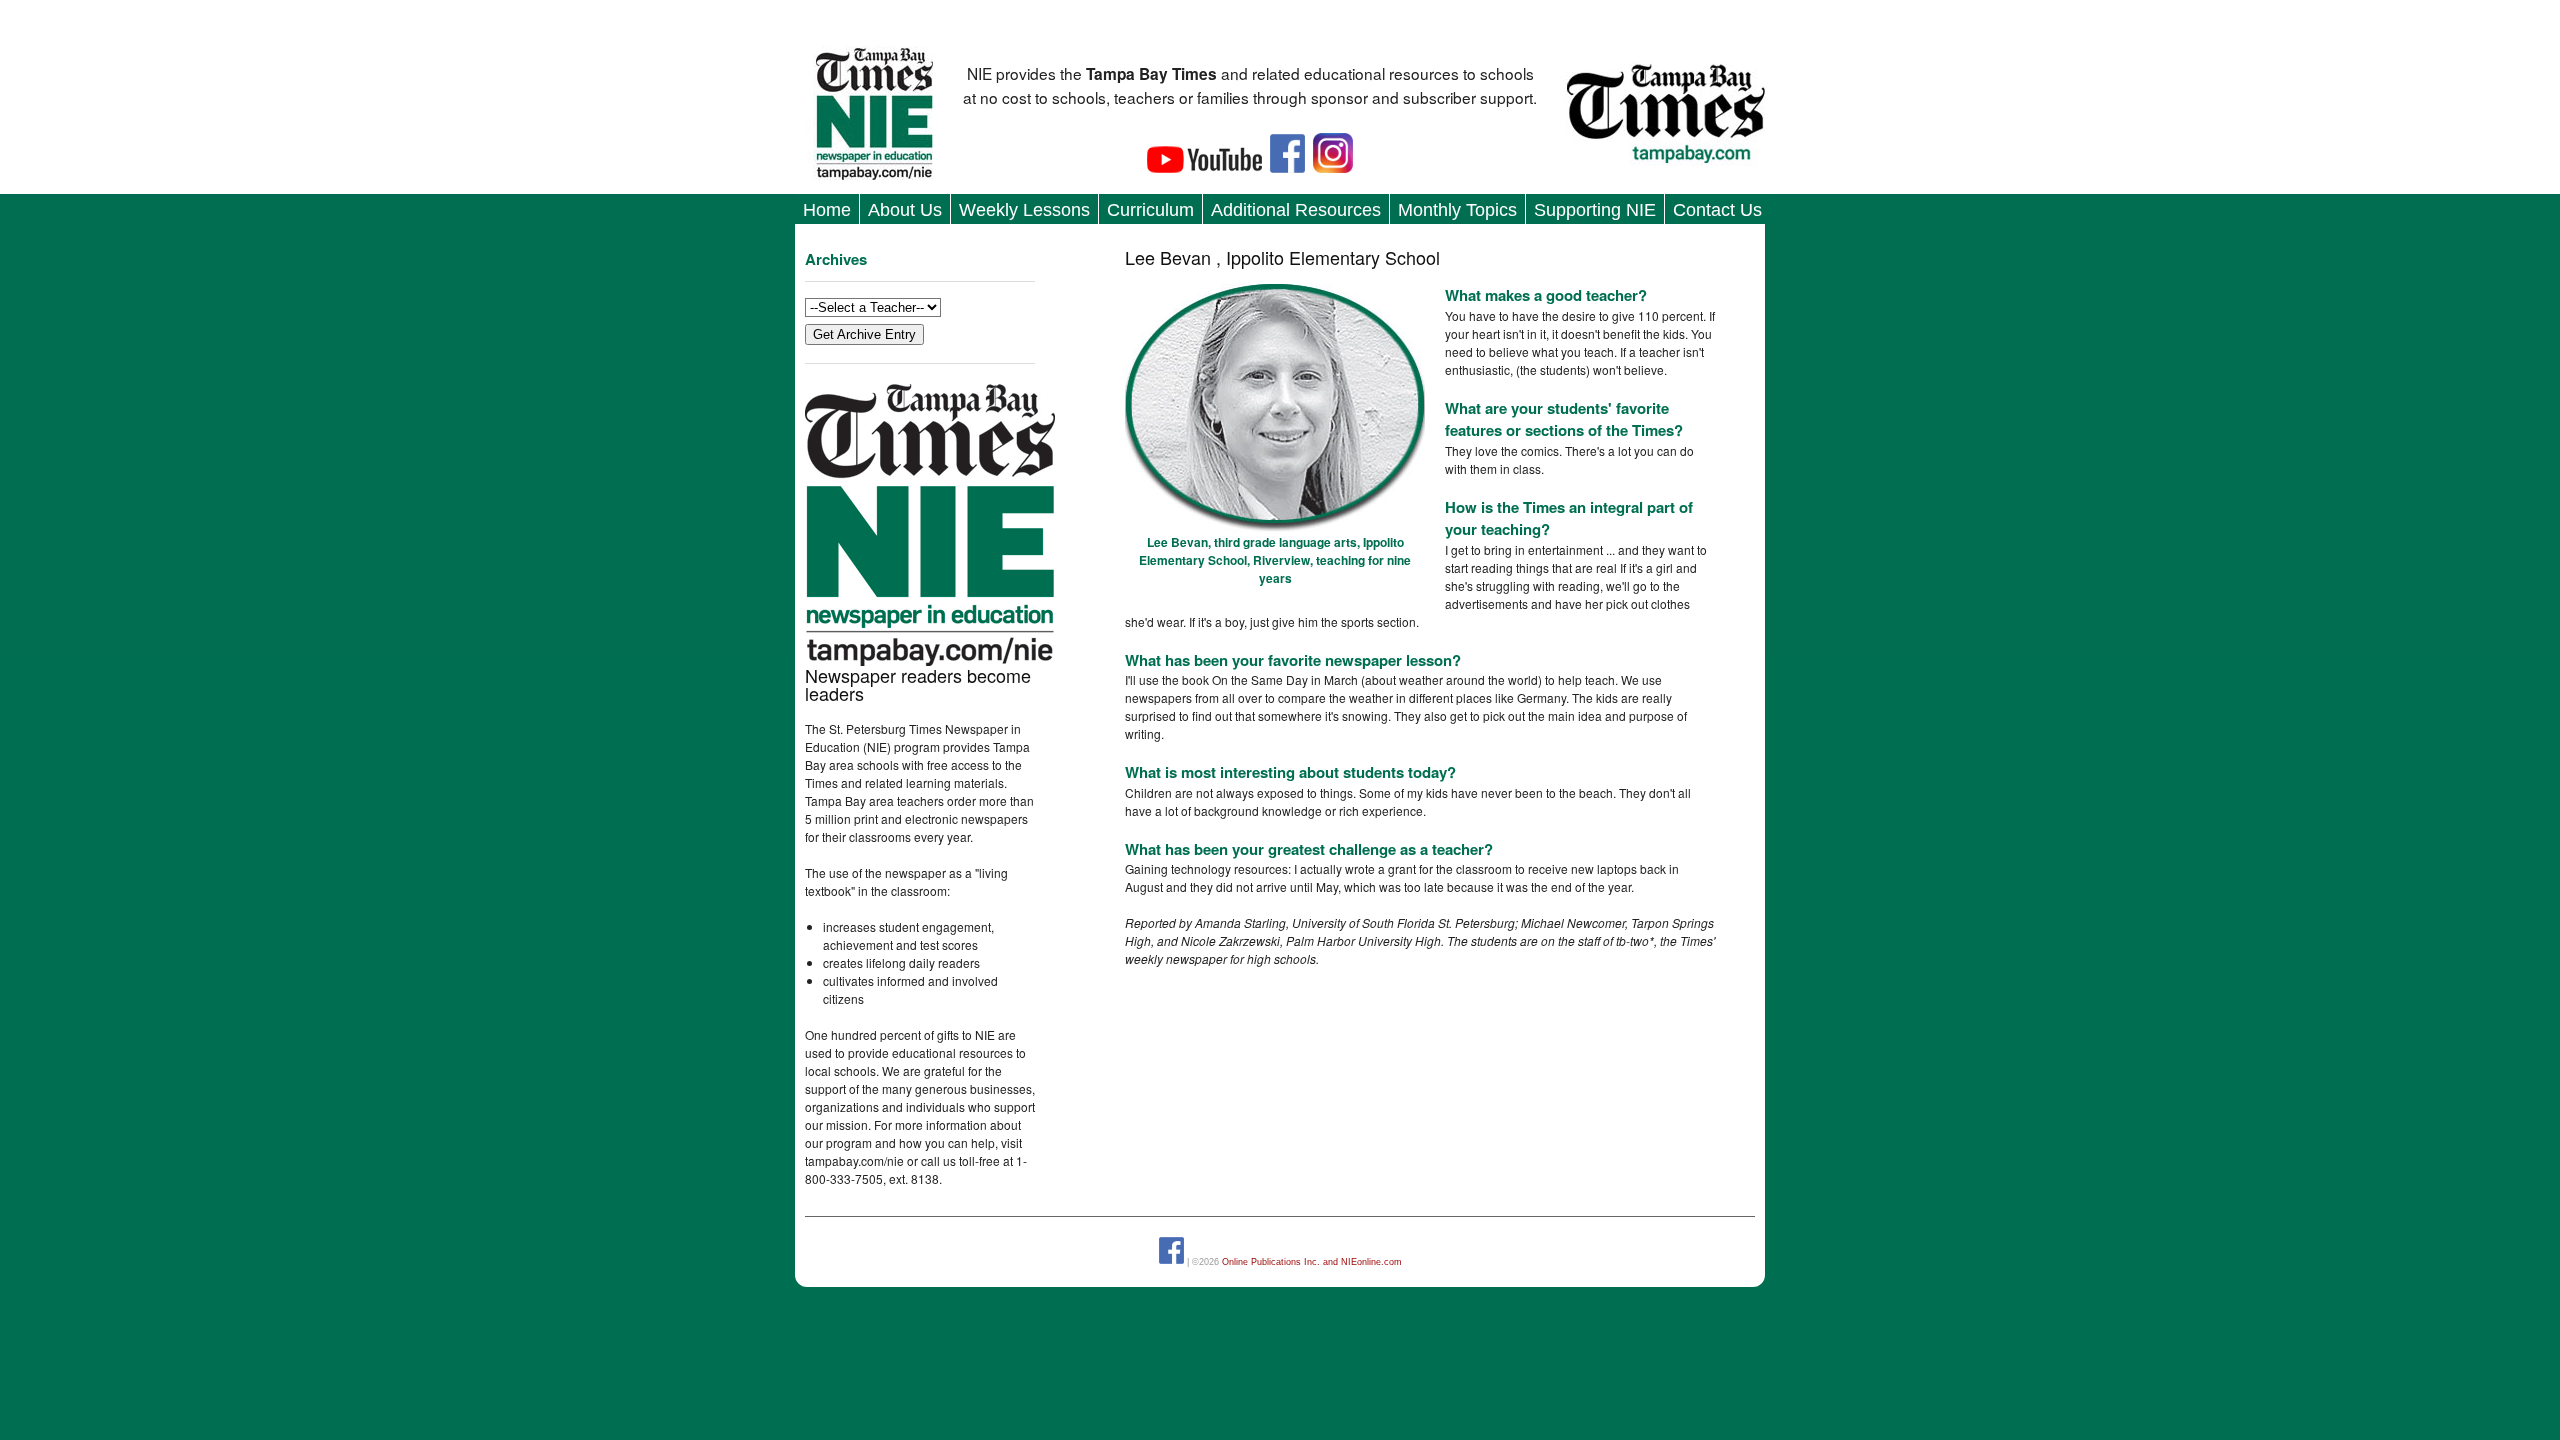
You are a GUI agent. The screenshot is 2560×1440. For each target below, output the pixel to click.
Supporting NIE (1595, 210)
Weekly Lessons (1024, 210)
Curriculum (1150, 210)
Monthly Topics (1457, 210)
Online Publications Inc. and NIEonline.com (1312, 1261)
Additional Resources (1296, 210)
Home (827, 210)
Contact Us (1717, 210)
